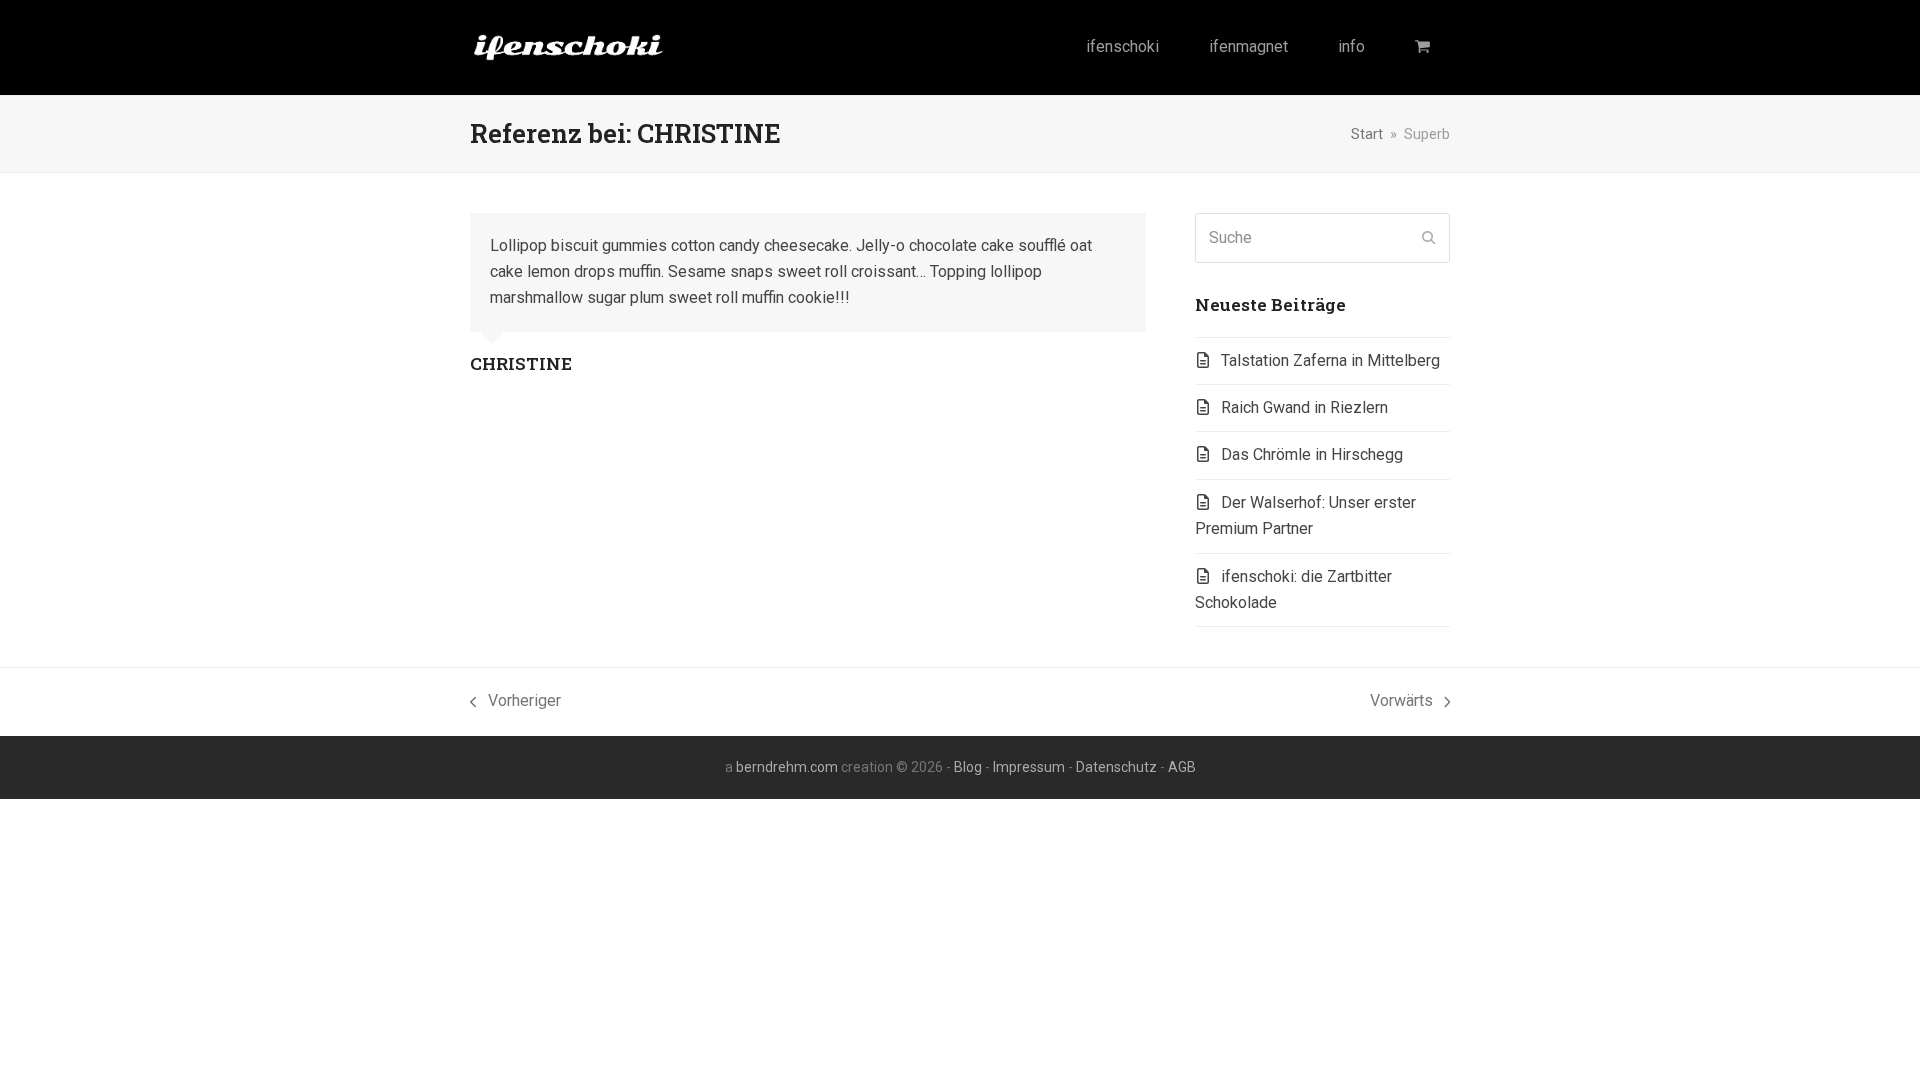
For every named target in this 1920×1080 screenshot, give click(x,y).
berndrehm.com (787, 767)
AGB (1182, 767)
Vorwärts (1401, 702)
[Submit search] (1429, 238)
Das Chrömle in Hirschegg (1312, 454)
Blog (968, 767)
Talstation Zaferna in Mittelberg (1330, 360)
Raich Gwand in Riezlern (1304, 407)
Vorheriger (515, 702)
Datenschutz (1116, 767)
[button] (1422, 47)
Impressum (1029, 767)
